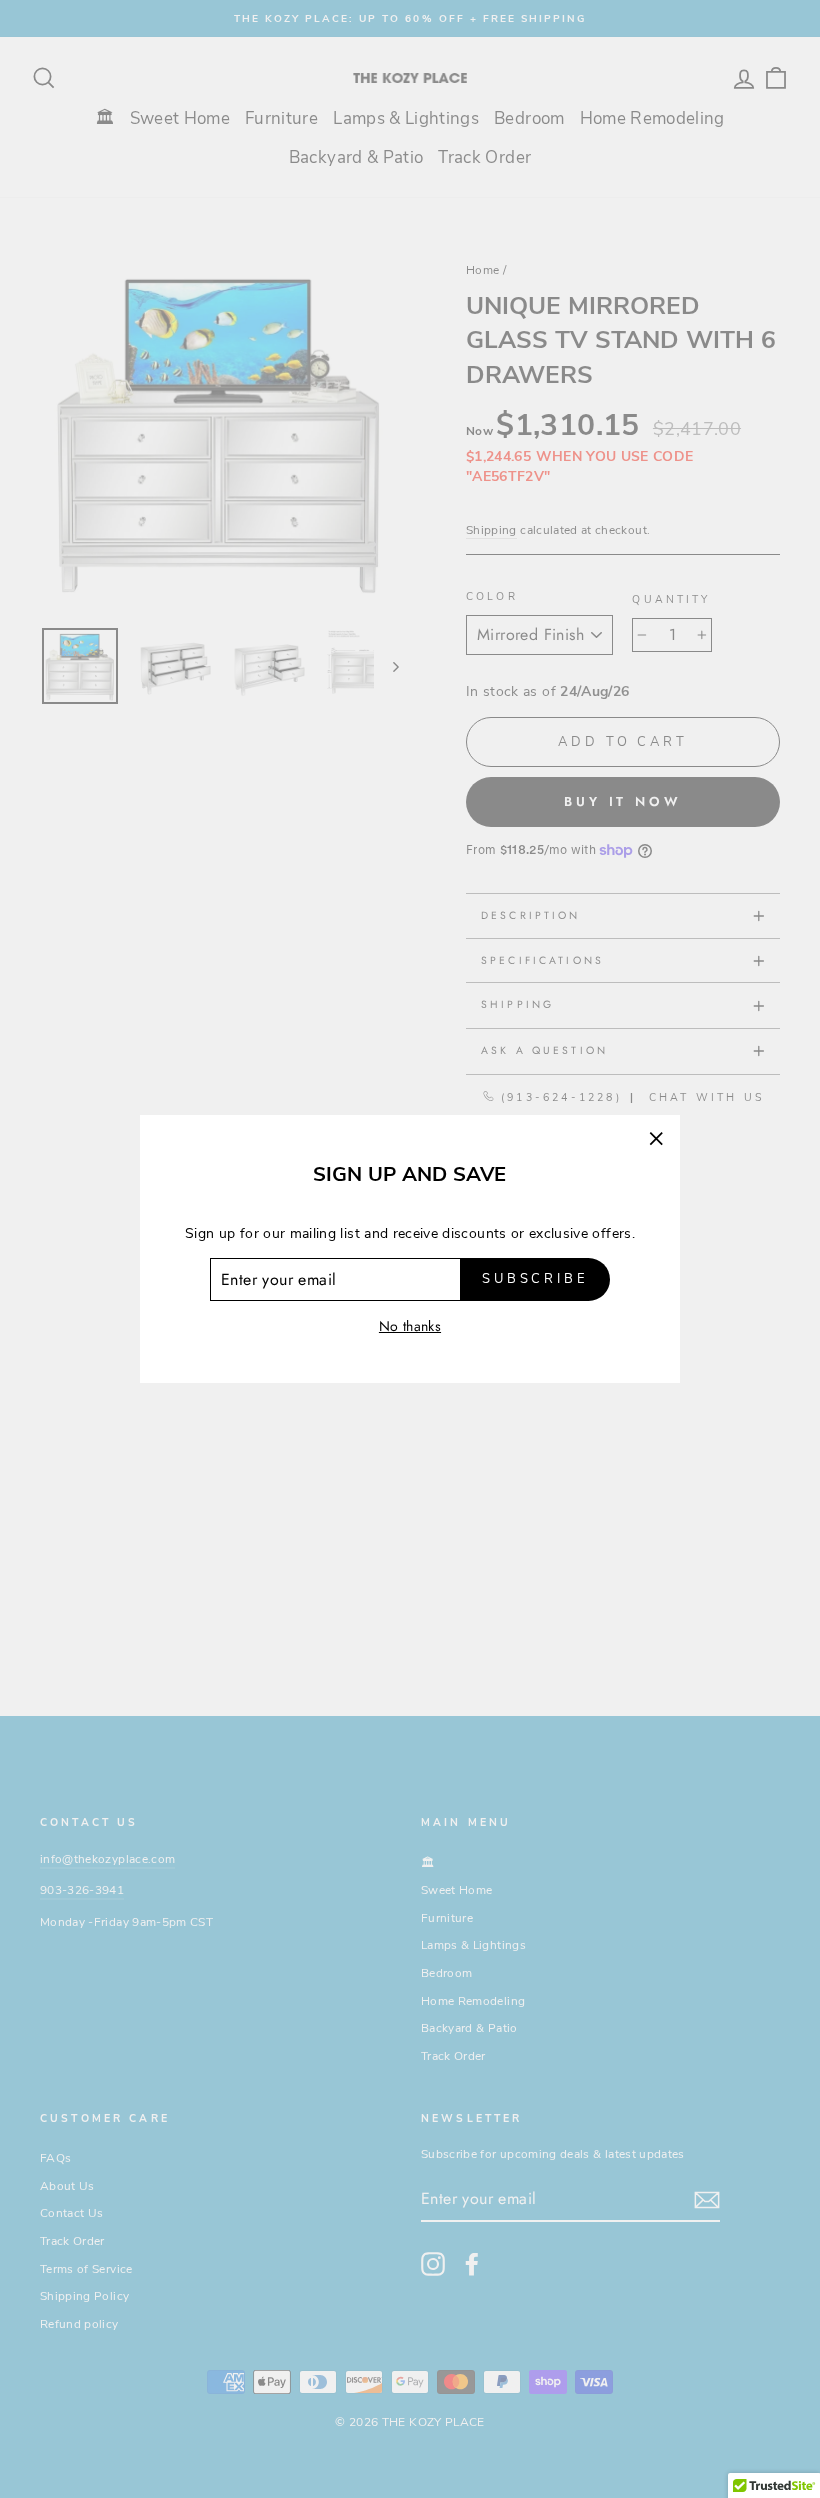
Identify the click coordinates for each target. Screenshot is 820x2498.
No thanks (410, 1326)
